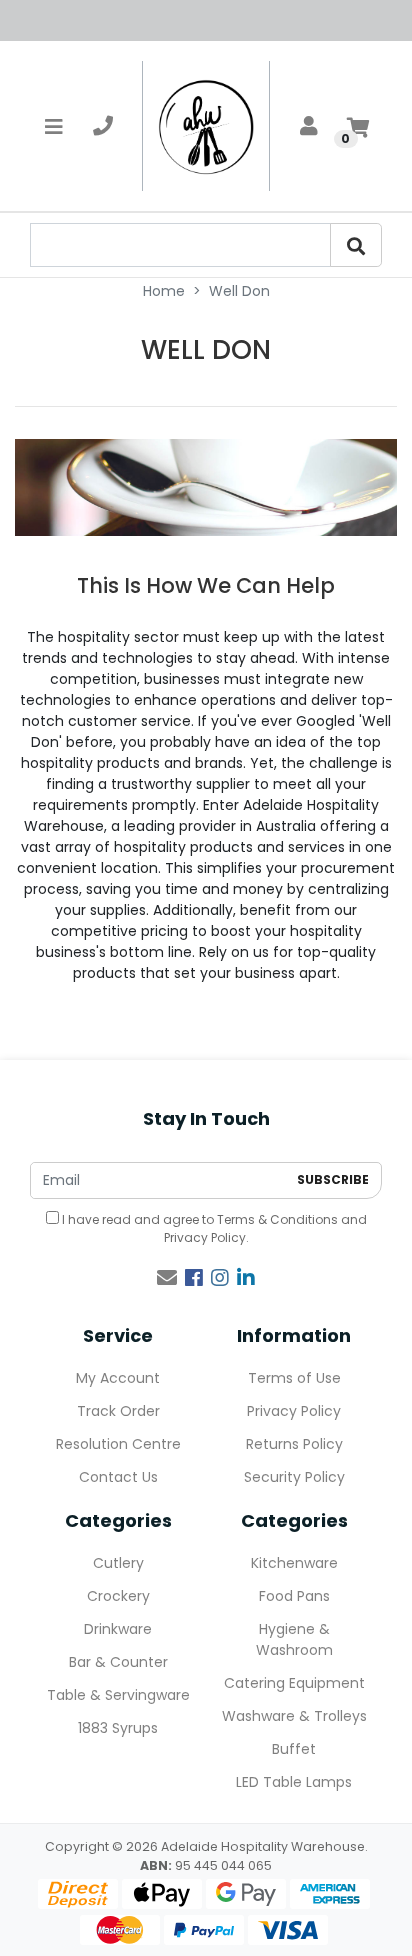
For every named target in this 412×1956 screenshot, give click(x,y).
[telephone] (103, 126)
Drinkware (118, 1629)
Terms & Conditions (277, 1219)
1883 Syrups (118, 1728)
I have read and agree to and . (213, 1228)
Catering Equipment (294, 1683)
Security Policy (294, 1477)
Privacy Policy (205, 1237)
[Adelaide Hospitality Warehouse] (205, 126)
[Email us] (167, 1278)
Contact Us (118, 1477)
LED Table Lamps (294, 1782)
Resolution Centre (118, 1444)
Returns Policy (294, 1444)
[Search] (356, 245)
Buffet (294, 1749)
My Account (118, 1378)
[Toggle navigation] (54, 126)
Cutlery (118, 1563)
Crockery (118, 1596)
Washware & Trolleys (294, 1716)
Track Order (118, 1411)
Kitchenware (294, 1563)
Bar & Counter (118, 1662)
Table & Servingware (118, 1695)
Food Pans (294, 1596)
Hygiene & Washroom (294, 1639)
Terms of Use (294, 1378)
